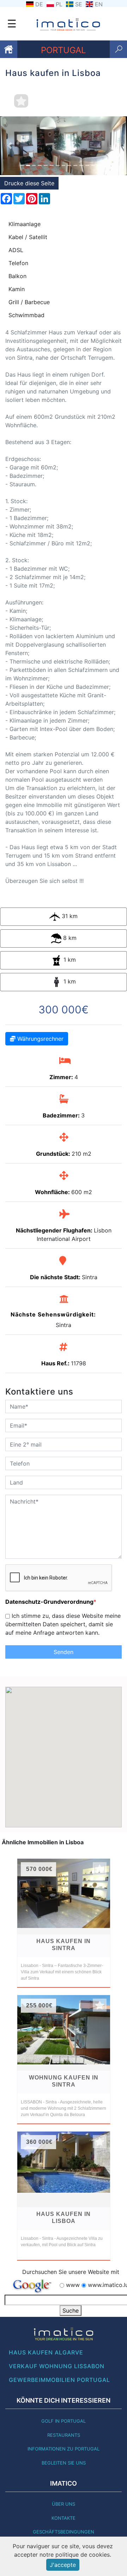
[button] (10, 146)
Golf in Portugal (64, 2421)
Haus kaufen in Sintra (64, 1945)
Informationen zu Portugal (64, 2449)
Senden (64, 1652)
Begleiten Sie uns (64, 2463)
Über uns (64, 2504)
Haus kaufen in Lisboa (64, 2218)
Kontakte (64, 2518)
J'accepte (63, 2565)
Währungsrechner (40, 1039)
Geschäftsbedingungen (64, 2532)
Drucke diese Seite (29, 183)
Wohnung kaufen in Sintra (64, 2081)
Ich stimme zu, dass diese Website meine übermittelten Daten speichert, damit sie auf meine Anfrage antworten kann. (63, 1624)
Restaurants (64, 2435)
